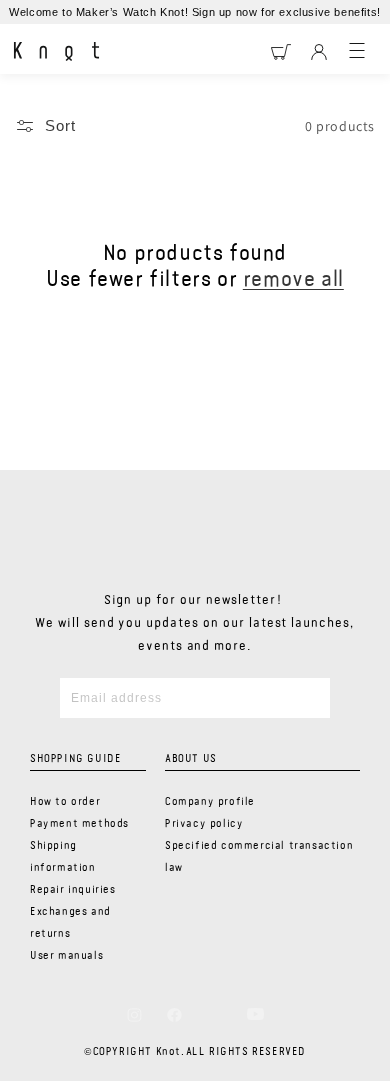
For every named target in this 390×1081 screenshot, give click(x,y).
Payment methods (79, 824)
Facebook (174, 1015)
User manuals (66, 956)
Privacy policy (204, 824)
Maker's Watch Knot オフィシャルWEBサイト (56, 52)
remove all (293, 280)
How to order (65, 802)
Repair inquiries (73, 890)
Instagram (134, 1015)
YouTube (255, 1014)
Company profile (210, 802)
